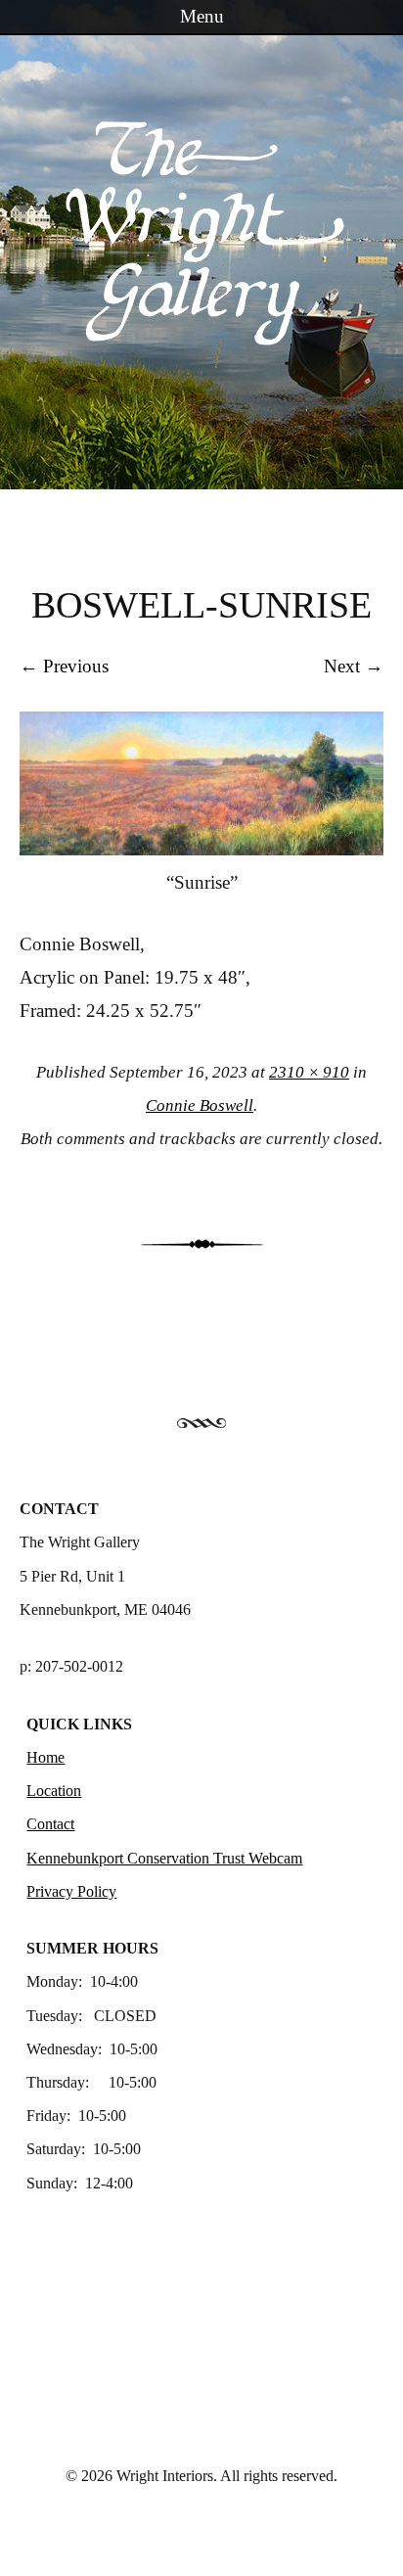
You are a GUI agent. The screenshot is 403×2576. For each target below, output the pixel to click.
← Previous (64, 666)
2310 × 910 (309, 1072)
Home (45, 1757)
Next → (354, 666)
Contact (50, 1824)
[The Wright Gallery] (201, 336)
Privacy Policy (71, 1891)
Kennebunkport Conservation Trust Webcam (164, 1858)
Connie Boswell (200, 1105)
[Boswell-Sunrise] (201, 849)
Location (54, 1791)
